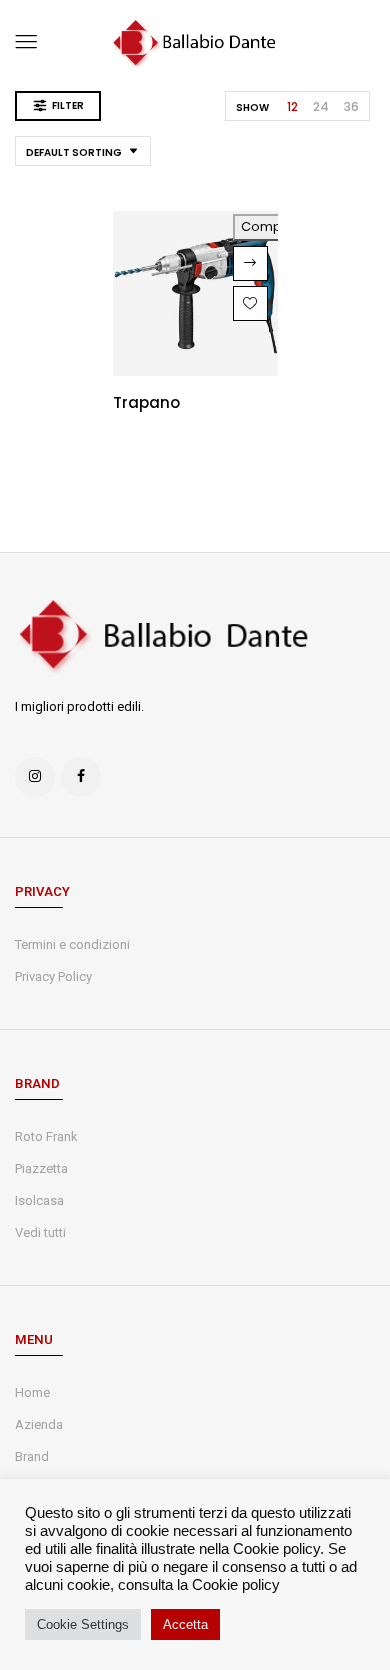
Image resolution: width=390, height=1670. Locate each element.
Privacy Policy (53, 976)
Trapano (146, 402)
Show (252, 107)
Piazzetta (41, 1168)
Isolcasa (39, 1200)
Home (32, 1392)
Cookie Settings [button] (83, 1624)
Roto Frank (46, 1136)
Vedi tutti (40, 1232)
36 (351, 106)
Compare (273, 226)
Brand (32, 1456)
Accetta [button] (185, 1624)
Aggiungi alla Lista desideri (250, 303)
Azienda (39, 1424)
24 (321, 106)
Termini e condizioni (72, 944)
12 (292, 106)
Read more (250, 263)
